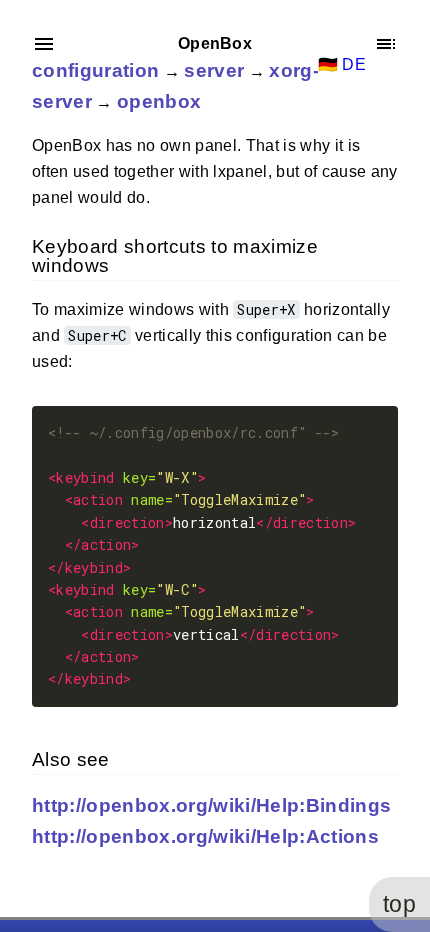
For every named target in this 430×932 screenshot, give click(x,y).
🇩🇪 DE (342, 64)
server (214, 70)
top (399, 904)
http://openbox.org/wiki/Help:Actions (205, 836)
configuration (95, 70)
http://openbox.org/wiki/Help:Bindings (211, 805)
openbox (159, 101)
